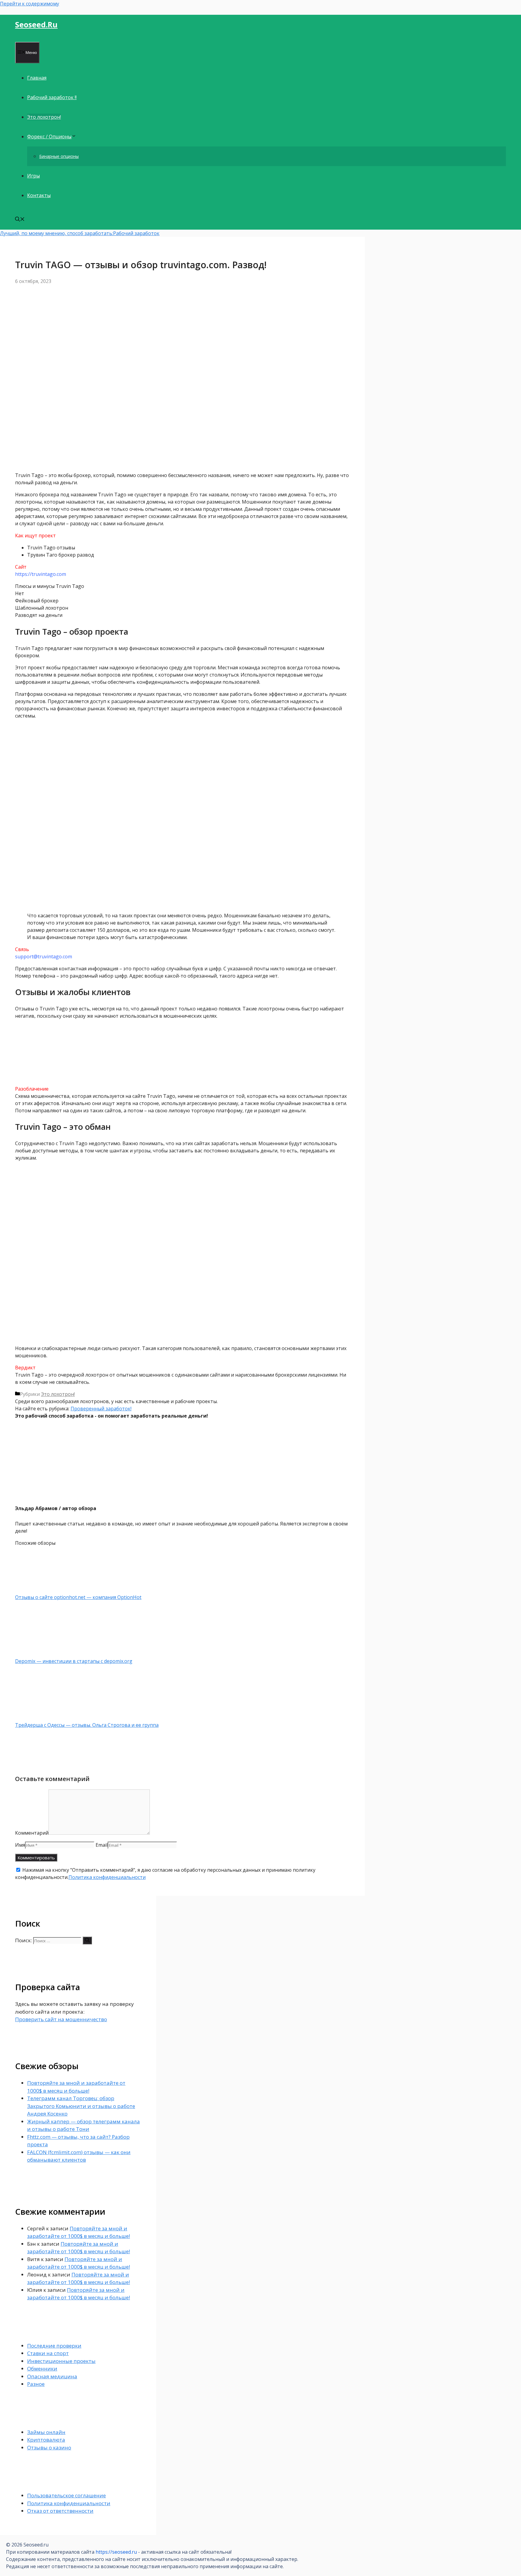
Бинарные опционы (59, 156)
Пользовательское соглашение (66, 2495)
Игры (33, 176)
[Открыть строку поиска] (20, 220)
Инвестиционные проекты (61, 2361)
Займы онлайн (46, 2432)
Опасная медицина (52, 2376)
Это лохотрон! (44, 117)
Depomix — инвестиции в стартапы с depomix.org (74, 1661)
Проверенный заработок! (101, 1409)
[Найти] (87, 1940)
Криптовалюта (46, 2440)
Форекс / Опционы (49, 137)
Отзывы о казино (49, 2447)
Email (102, 1845)
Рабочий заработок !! (52, 97)
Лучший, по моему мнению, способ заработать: (57, 233)
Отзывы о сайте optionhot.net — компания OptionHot (78, 1597)
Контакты (39, 195)
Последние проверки (54, 2346)
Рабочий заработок (136, 233)
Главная (37, 78)
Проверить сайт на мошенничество (61, 2019)
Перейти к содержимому (30, 4)
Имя (20, 1845)
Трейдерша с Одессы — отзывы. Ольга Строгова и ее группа (87, 1725)
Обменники (42, 2369)
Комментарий (32, 1833)
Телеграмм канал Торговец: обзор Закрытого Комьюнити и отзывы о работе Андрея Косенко (81, 2106)
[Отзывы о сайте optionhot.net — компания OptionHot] (47, 1590)
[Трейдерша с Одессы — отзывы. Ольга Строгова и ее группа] (47, 1718)
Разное (36, 2384)
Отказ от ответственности (60, 2511)
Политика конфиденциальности (107, 1877)
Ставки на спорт (48, 2353)
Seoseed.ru (36, 24)
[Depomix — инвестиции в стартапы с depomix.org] (47, 1654)
